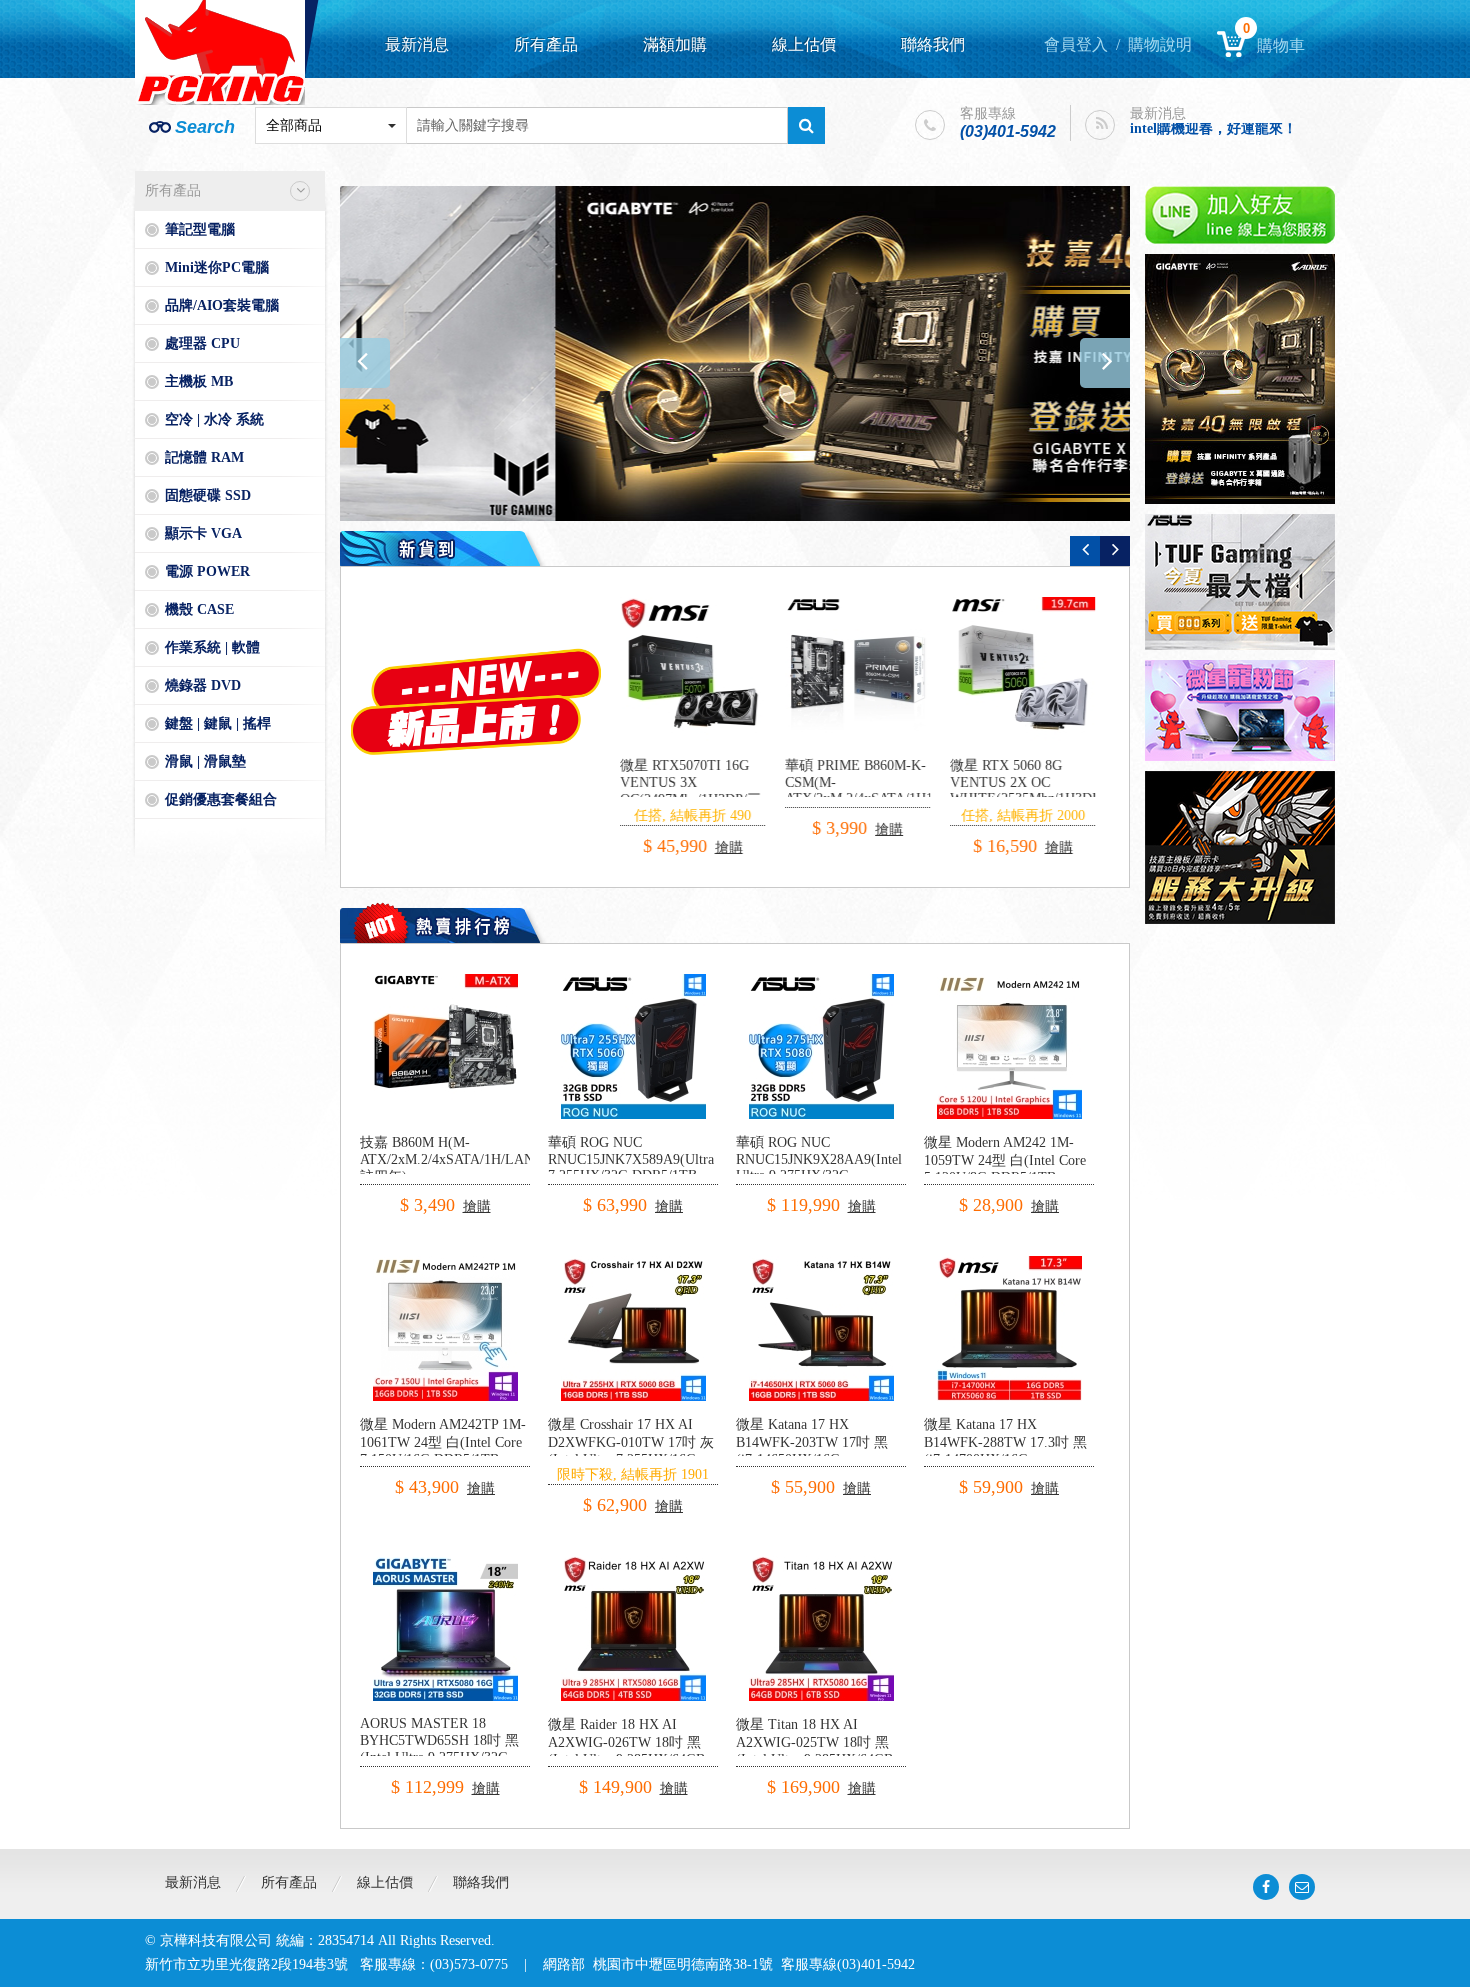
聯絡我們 (933, 44)
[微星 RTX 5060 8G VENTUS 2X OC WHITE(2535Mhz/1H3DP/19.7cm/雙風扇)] (865, 669)
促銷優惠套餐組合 (221, 799)
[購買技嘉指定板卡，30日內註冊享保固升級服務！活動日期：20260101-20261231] (1240, 847)
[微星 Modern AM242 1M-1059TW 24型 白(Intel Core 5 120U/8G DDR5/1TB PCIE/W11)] (1009, 981)
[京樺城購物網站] (220, 52)
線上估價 (804, 44)
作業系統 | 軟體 (212, 647)
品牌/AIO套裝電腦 (222, 305)
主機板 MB (199, 381)
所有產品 (546, 44)
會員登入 (1076, 44)
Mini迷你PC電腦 (217, 267)
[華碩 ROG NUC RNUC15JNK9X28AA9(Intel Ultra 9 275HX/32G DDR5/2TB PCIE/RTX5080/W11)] (821, 981)
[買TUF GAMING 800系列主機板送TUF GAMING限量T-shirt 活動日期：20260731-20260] (1240, 582)
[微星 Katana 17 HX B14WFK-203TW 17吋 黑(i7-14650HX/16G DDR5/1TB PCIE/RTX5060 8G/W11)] (821, 1263)
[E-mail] (1302, 1887)
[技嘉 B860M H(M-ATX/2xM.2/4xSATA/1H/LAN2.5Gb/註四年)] (445, 981)
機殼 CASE (199, 609)
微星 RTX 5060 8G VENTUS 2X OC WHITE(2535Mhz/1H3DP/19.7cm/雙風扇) (893, 790)
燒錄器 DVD (203, 685)
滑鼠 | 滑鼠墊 (205, 761)
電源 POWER (207, 571)
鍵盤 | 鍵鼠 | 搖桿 (218, 723)
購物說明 (1160, 44)
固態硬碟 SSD (208, 495)
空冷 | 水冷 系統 (214, 419)
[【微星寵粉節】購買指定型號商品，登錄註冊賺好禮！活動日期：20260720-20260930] (1240, 710)
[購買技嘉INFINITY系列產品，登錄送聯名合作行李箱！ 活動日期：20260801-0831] (735, 353)
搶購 (732, 829)
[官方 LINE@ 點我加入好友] (1240, 215)
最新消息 (417, 44)
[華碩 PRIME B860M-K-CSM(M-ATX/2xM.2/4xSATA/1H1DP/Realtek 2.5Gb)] (700, 669)
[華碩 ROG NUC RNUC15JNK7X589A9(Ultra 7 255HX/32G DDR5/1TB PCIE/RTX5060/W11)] (633, 981)
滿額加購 (675, 44)
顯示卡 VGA (203, 533)
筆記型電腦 (200, 229)
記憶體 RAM (204, 457)
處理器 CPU (202, 343)
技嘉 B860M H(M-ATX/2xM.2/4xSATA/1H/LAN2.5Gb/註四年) (466, 1159)
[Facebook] (1266, 1887)
